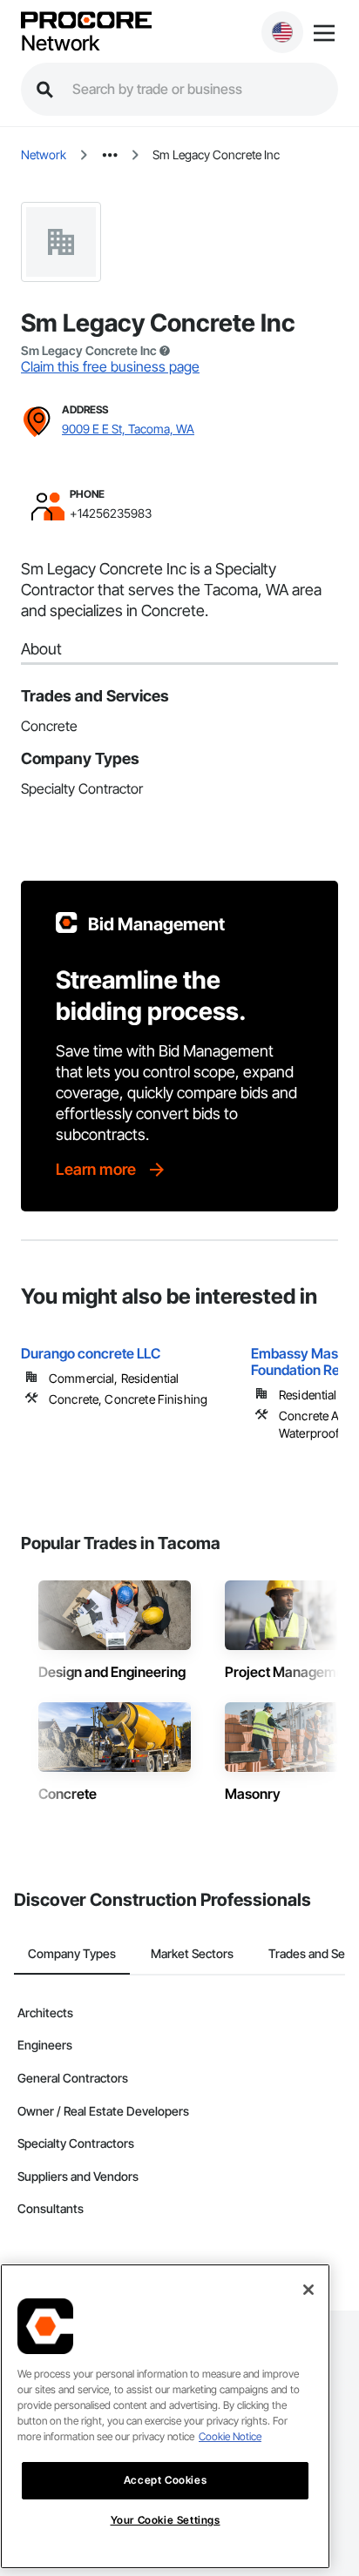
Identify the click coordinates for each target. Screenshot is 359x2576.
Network (60, 44)
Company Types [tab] (72, 1953)
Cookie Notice (230, 2436)
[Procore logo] (86, 21)
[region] (165, 2416)
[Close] (308, 2290)
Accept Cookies (165, 2480)
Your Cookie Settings (166, 2520)
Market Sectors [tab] (192, 1953)
